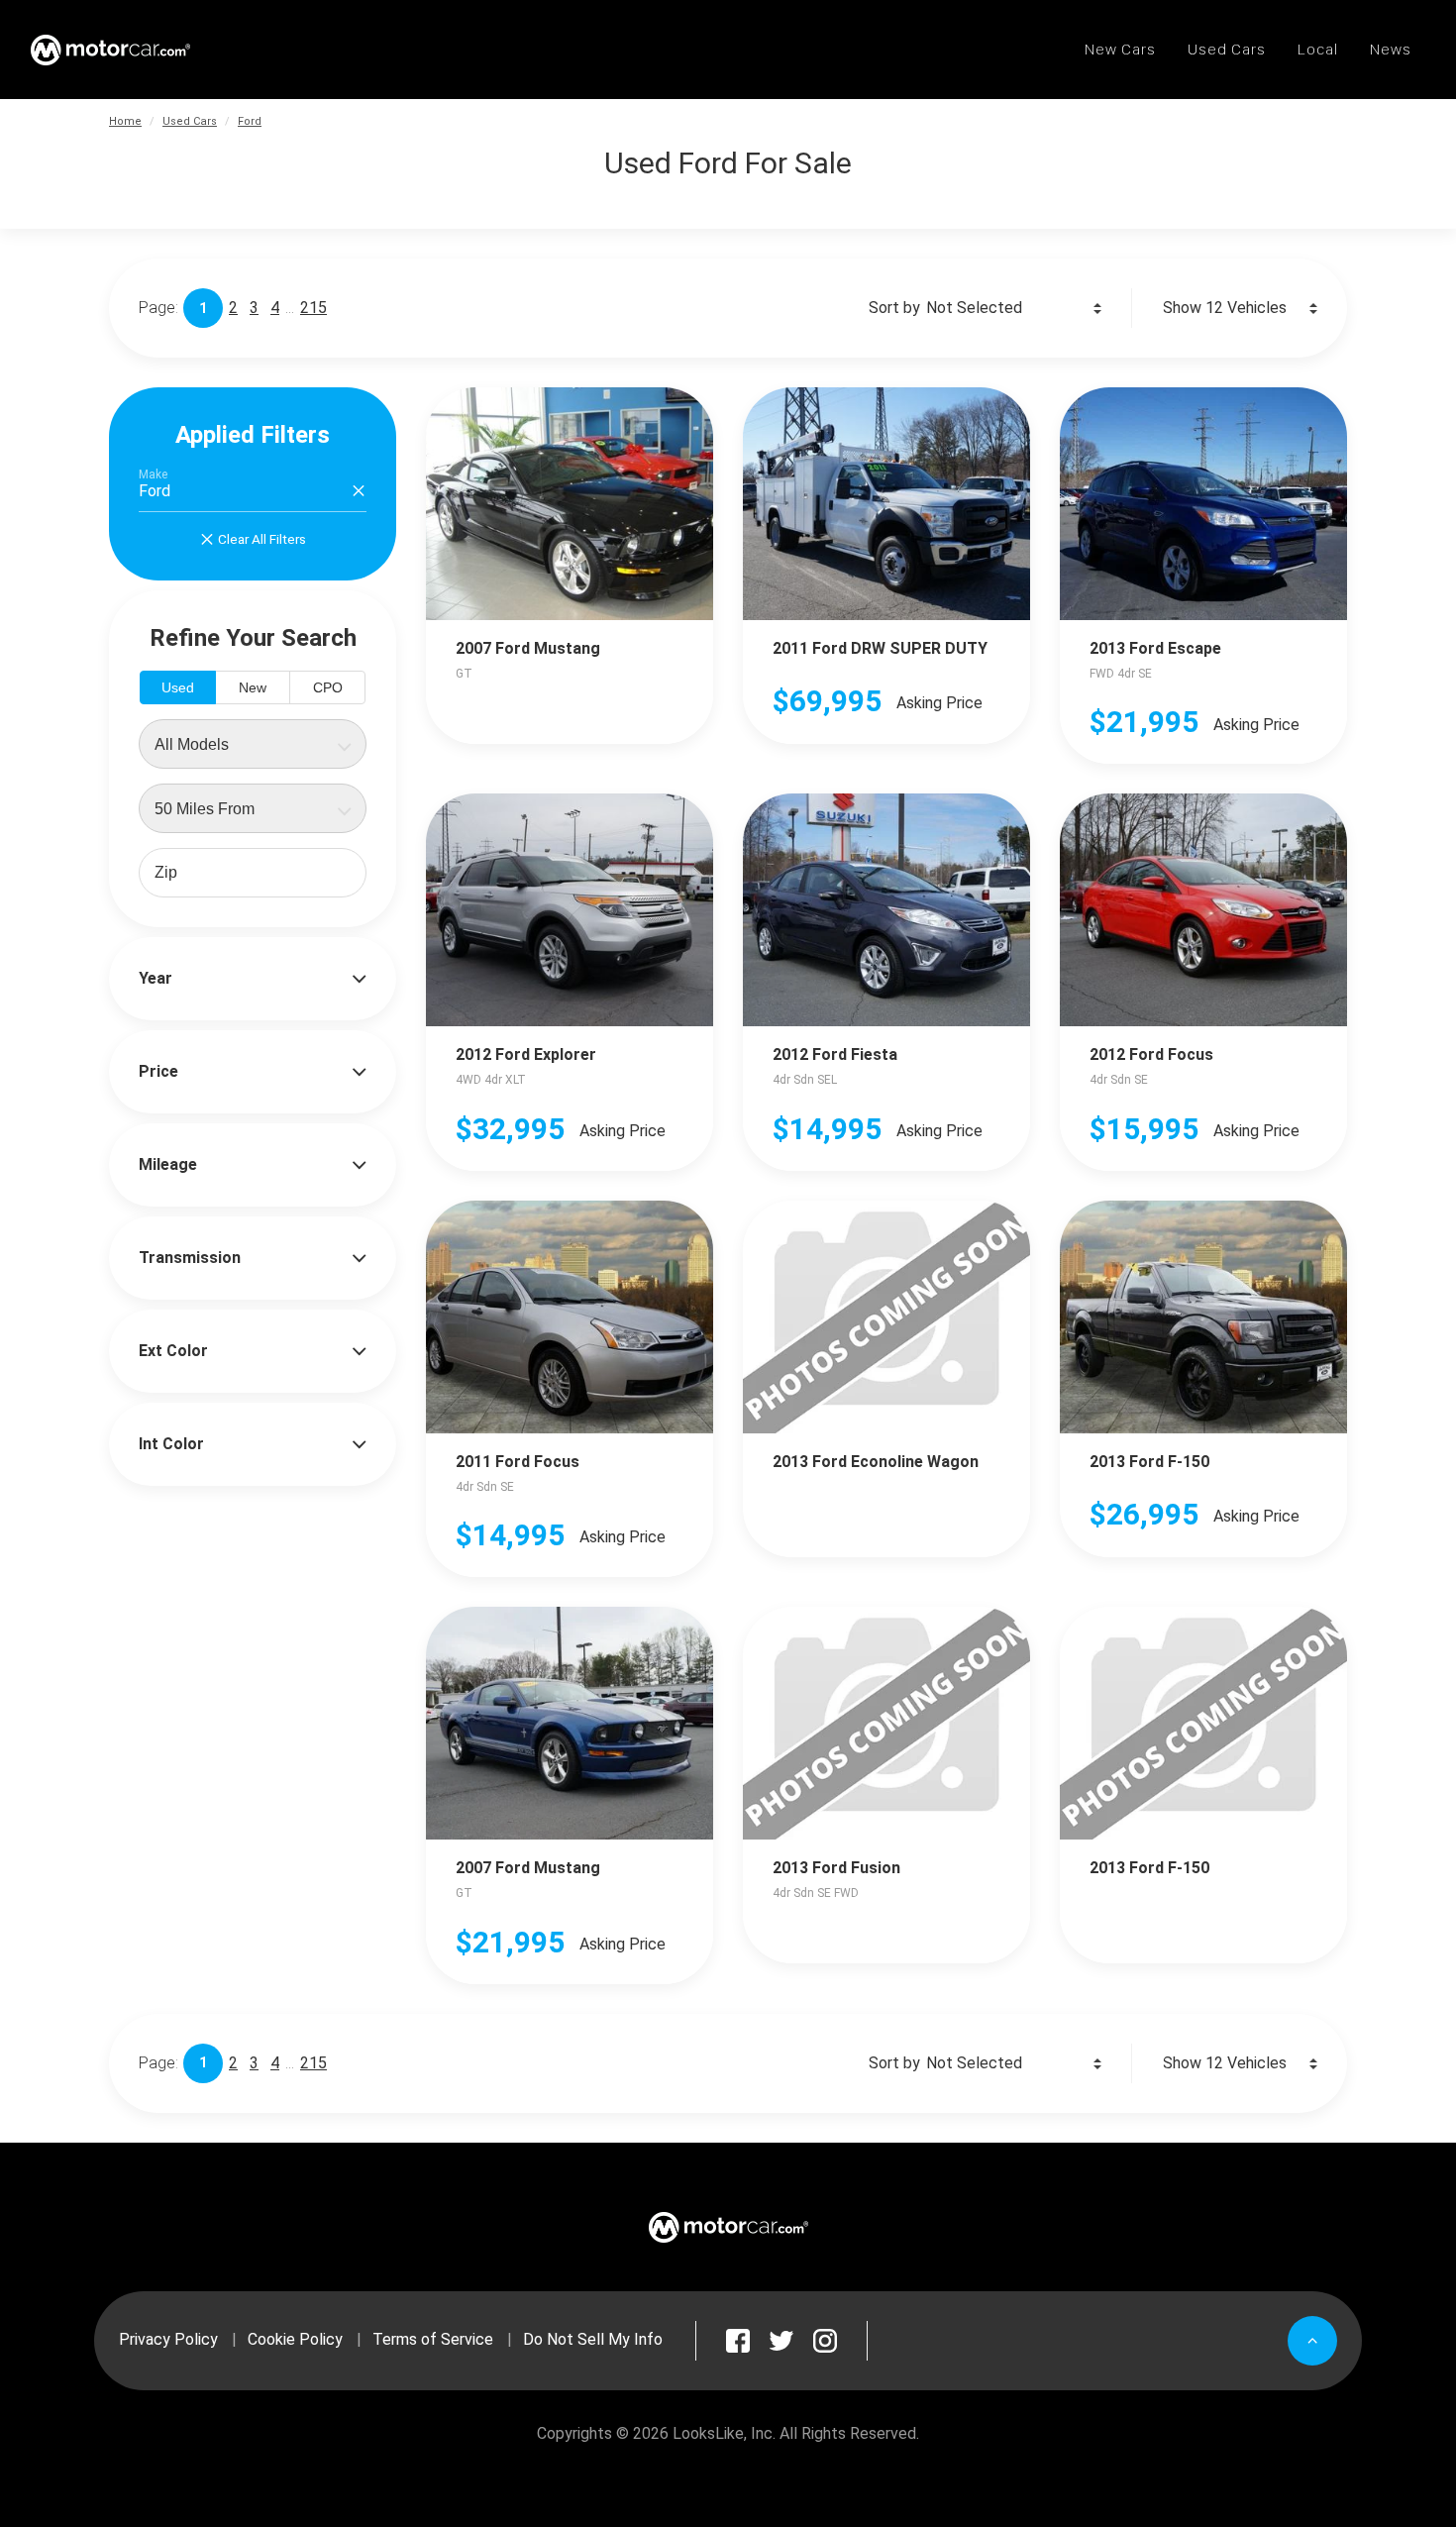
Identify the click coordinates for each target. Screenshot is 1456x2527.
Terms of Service (433, 2339)
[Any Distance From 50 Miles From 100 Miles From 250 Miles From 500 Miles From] (253, 808)
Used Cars (190, 121)
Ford (250, 121)
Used (178, 687)
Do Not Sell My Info (593, 2339)
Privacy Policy (168, 2339)
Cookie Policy (295, 2339)
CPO (328, 687)
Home (125, 121)
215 (313, 308)
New (253, 687)
